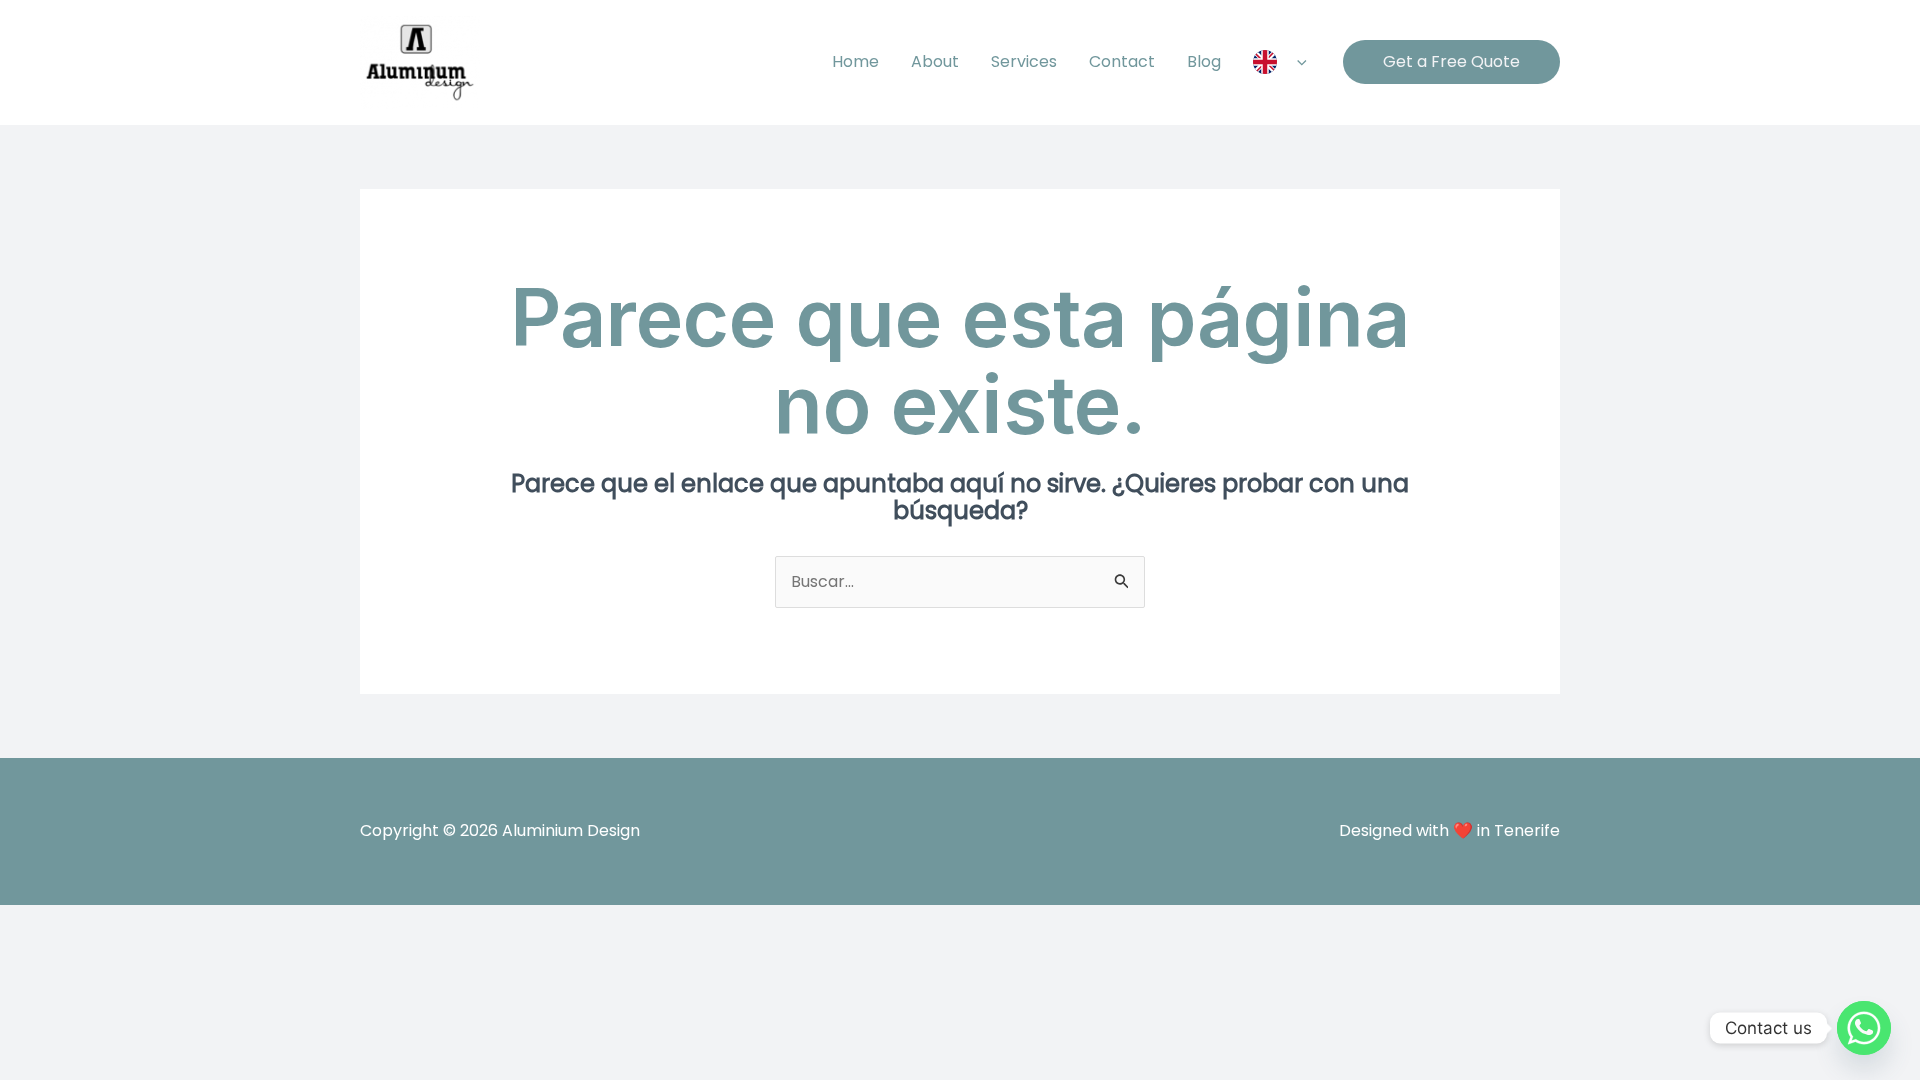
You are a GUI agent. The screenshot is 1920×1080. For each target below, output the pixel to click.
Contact (1122, 61)
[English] (1280, 62)
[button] (1297, 62)
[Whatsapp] (1864, 1028)
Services (1024, 61)
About (935, 61)
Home (855, 61)
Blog (1204, 61)
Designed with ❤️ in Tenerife (1449, 830)
